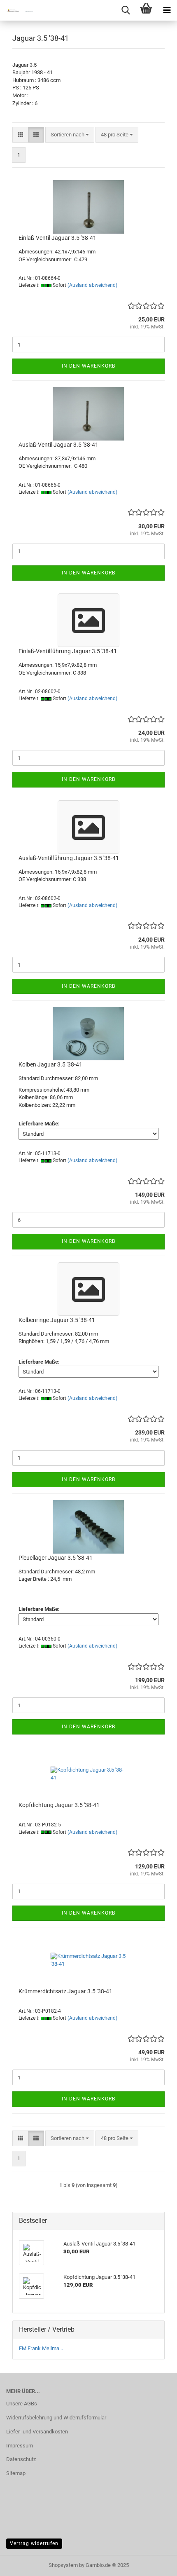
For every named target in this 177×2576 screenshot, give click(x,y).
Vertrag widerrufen (34, 2543)
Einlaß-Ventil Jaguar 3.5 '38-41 (57, 238)
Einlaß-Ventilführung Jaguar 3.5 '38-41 (68, 651)
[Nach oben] (154, 2564)
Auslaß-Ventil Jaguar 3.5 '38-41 (58, 445)
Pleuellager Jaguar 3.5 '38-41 (56, 1558)
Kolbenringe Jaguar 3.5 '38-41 (57, 1320)
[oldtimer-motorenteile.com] (16, 10)
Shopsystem (63, 2565)
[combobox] (70, 135)
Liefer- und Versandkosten (37, 2432)
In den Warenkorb (88, 366)
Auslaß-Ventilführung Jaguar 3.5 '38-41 (69, 858)
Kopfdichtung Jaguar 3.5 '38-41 (59, 1805)
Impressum (20, 2446)
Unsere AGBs (22, 2404)
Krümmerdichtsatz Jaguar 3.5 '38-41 (65, 1991)
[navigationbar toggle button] (167, 10)
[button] (20, 135)
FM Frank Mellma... (41, 2348)
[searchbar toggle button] (126, 10)
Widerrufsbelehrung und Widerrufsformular (56, 2418)
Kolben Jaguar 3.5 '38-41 (50, 1064)
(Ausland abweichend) (92, 285)
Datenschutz (21, 2459)
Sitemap (16, 2473)
